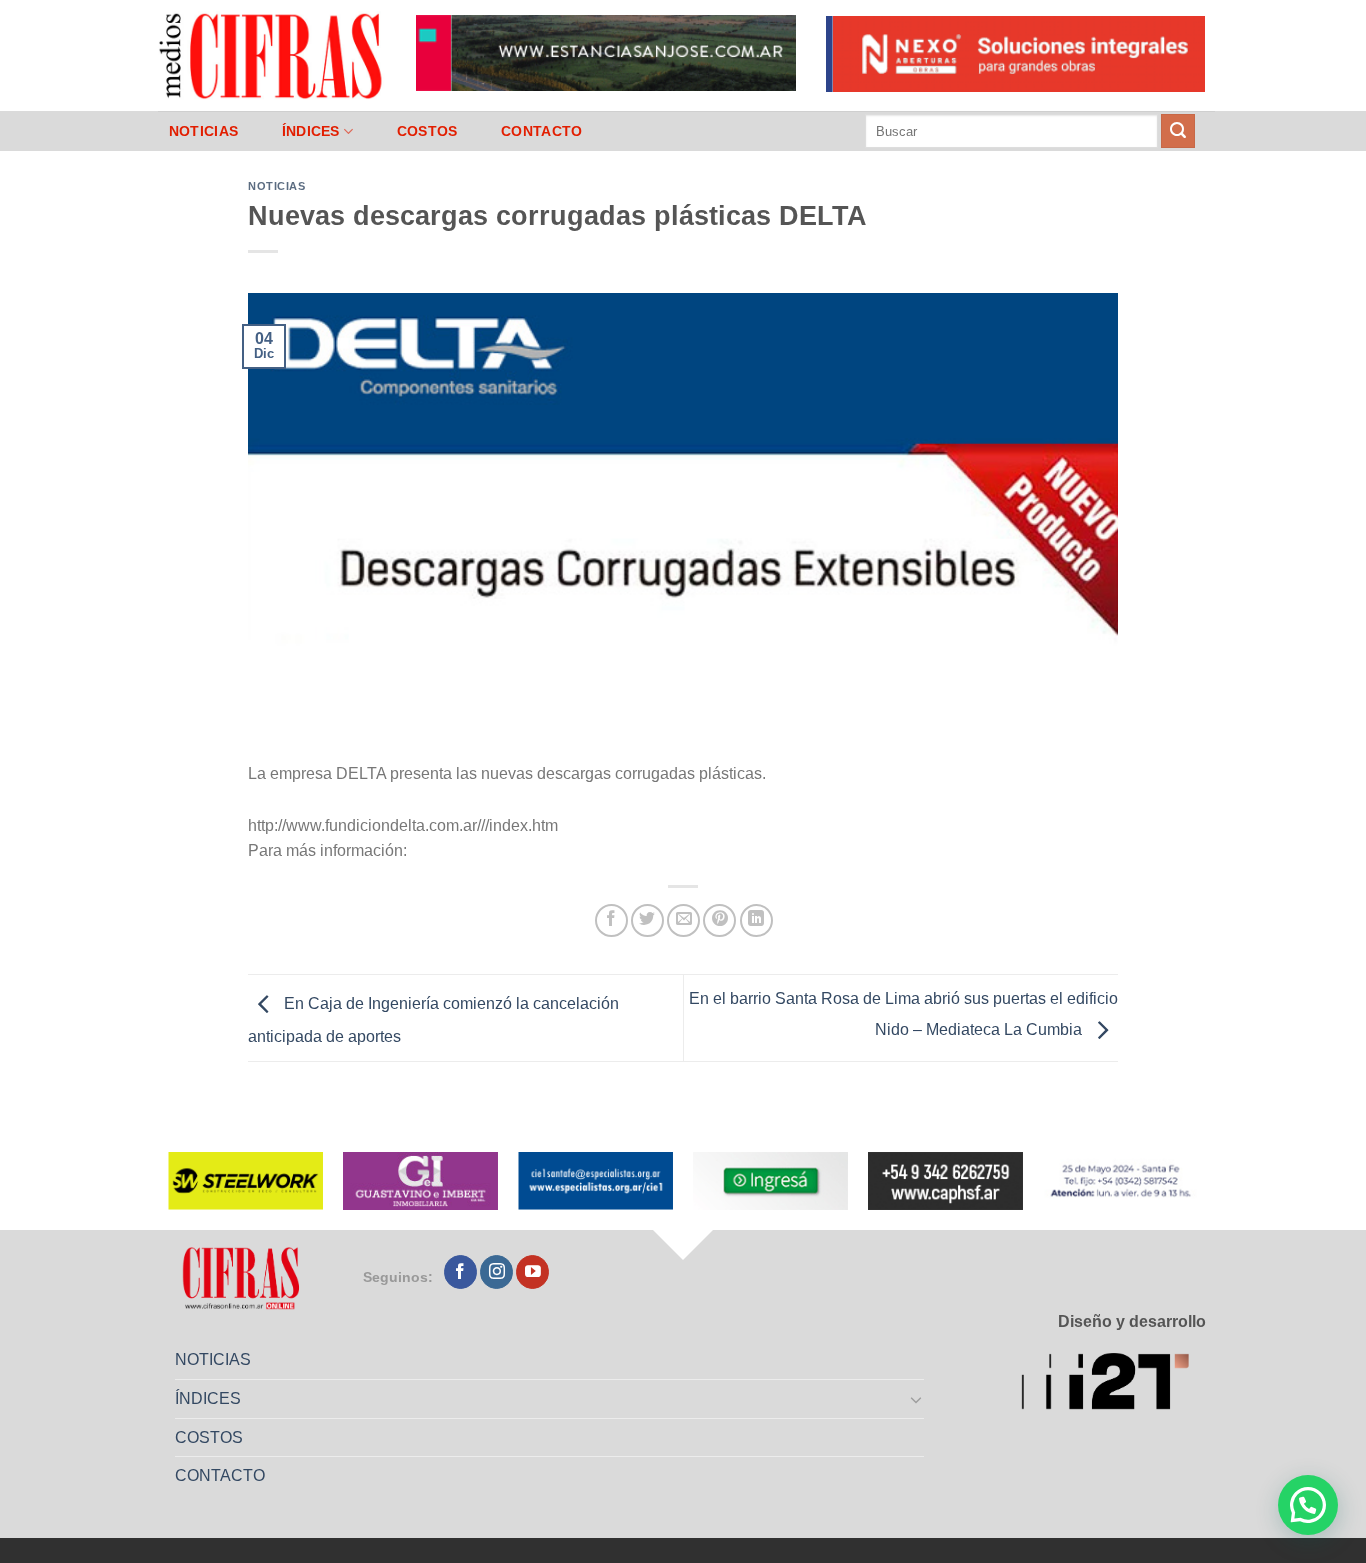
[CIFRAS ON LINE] (272, 55)
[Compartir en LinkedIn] (756, 920)
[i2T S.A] (1113, 1384)
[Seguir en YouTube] (532, 1272)
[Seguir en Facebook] (460, 1272)
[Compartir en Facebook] (611, 920)
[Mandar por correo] (683, 920)
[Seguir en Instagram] (496, 1272)
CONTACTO (541, 131)
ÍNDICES (311, 131)
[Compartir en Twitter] (647, 920)
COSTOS (427, 131)
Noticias (276, 186)
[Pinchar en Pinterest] (719, 920)
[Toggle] (917, 1399)
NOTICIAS (203, 131)
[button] (1308, 1505)
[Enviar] (1178, 131)
